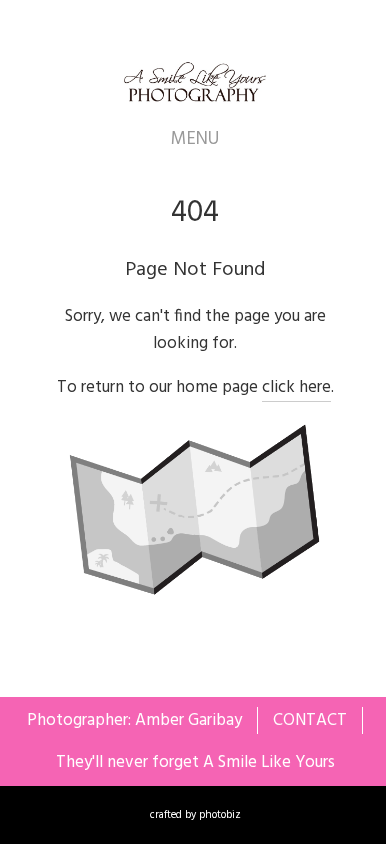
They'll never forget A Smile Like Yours (195, 762)
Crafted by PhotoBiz (195, 815)
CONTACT (310, 720)
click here (296, 387)
